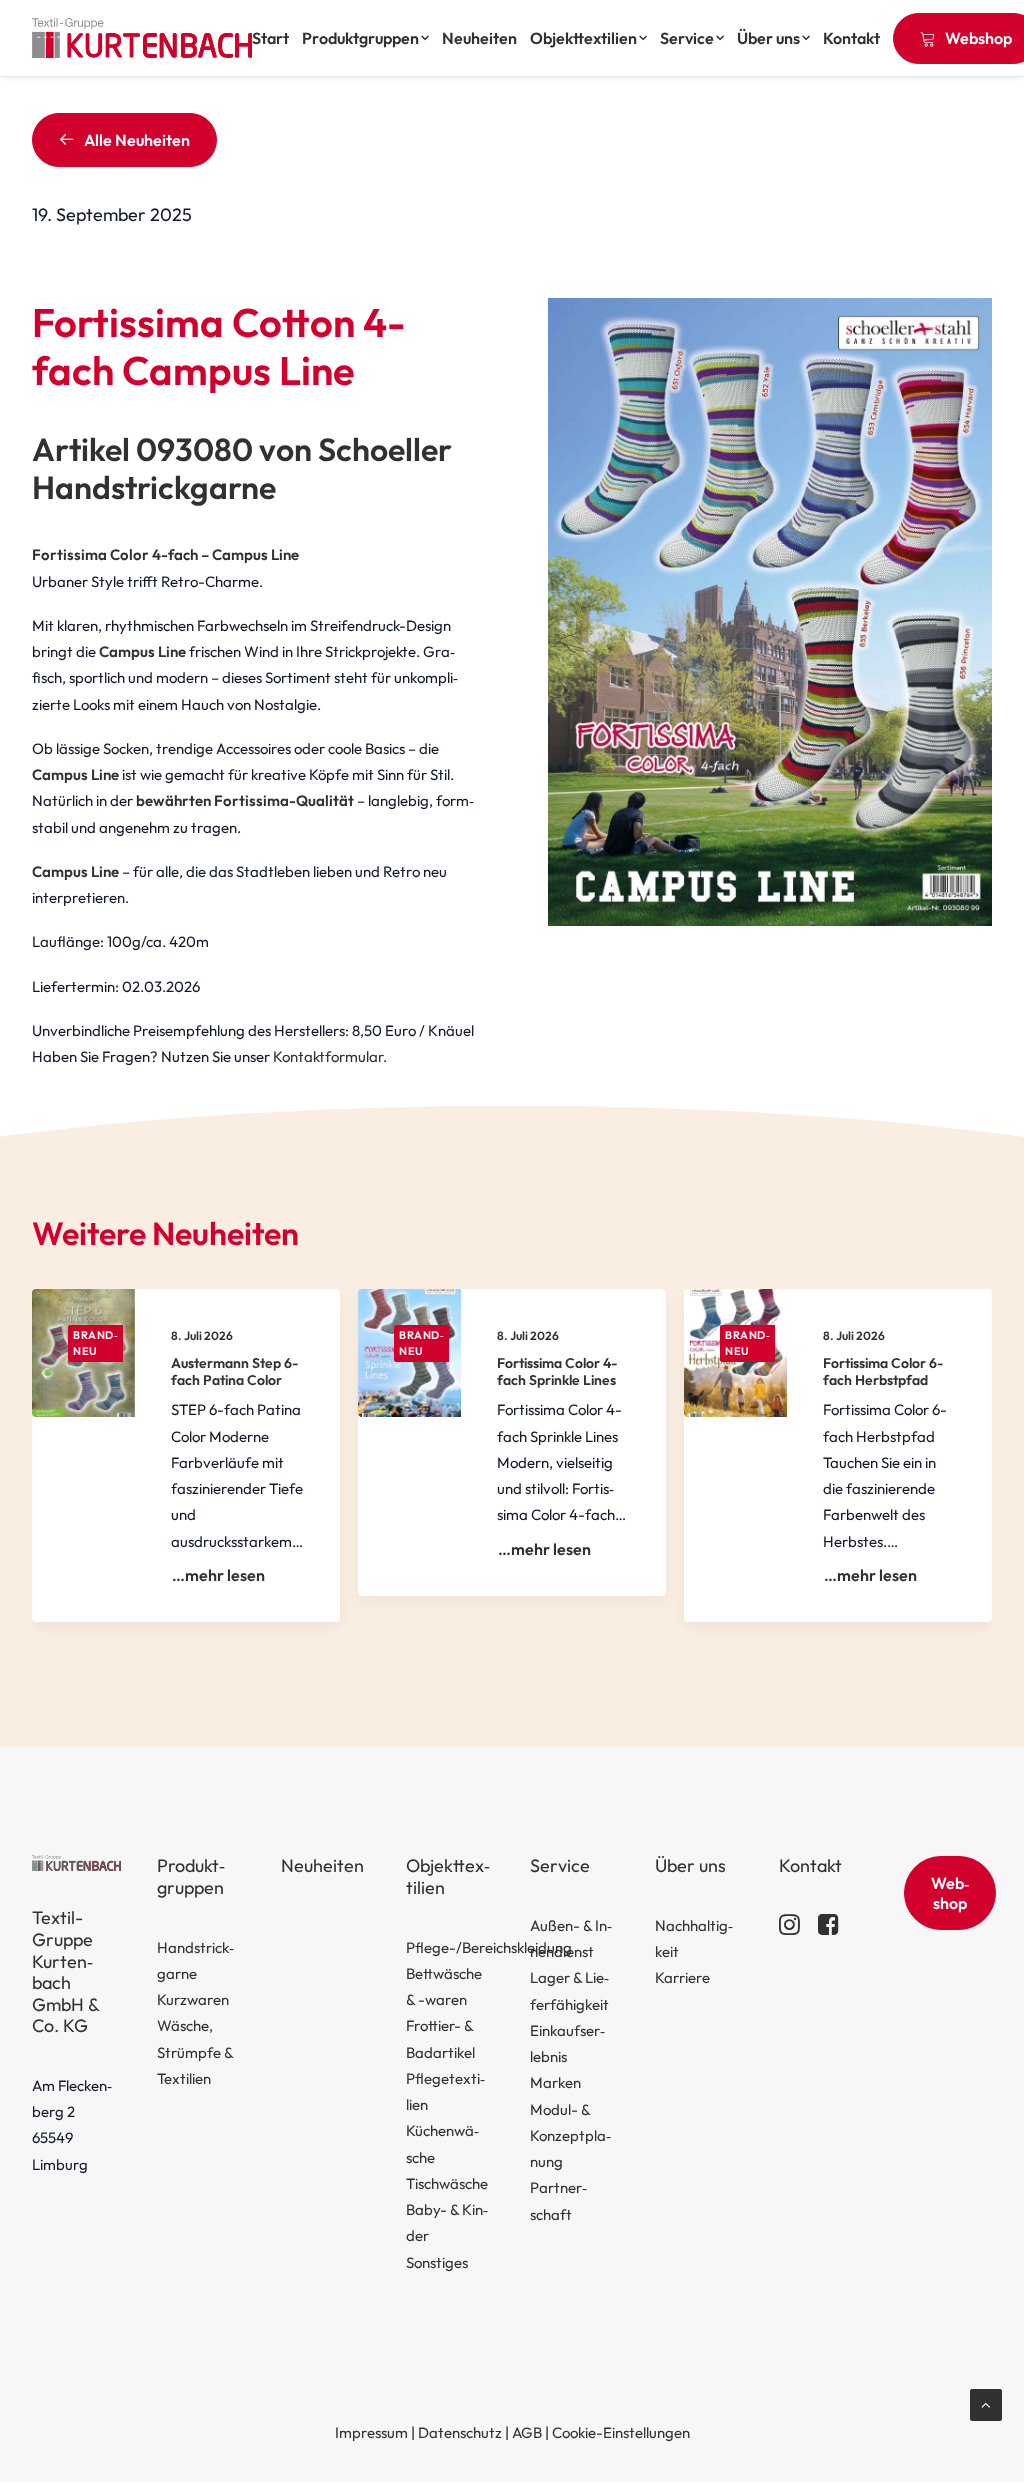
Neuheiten (479, 38)
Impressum (371, 2432)
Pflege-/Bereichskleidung (489, 1947)
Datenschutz (460, 2432)
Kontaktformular (328, 1056)
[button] (789, 1929)
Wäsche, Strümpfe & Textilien (195, 2052)
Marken (555, 2082)
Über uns (768, 38)
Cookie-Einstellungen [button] (621, 2432)
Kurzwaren (193, 1999)
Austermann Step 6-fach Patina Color (234, 1371)
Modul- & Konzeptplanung (570, 2136)
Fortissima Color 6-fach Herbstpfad (883, 1371)
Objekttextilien (583, 38)
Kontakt (851, 38)
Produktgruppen (360, 38)
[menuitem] (273, 38)
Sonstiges (437, 2262)
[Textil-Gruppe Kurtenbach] (142, 38)
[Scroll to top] (986, 2403)
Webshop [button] (950, 1893)
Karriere (682, 1977)
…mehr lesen (218, 1575)
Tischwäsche (447, 2183)
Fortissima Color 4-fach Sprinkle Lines (557, 1371)
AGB (527, 2432)
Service (687, 38)
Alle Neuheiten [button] (137, 140)
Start (270, 38)
